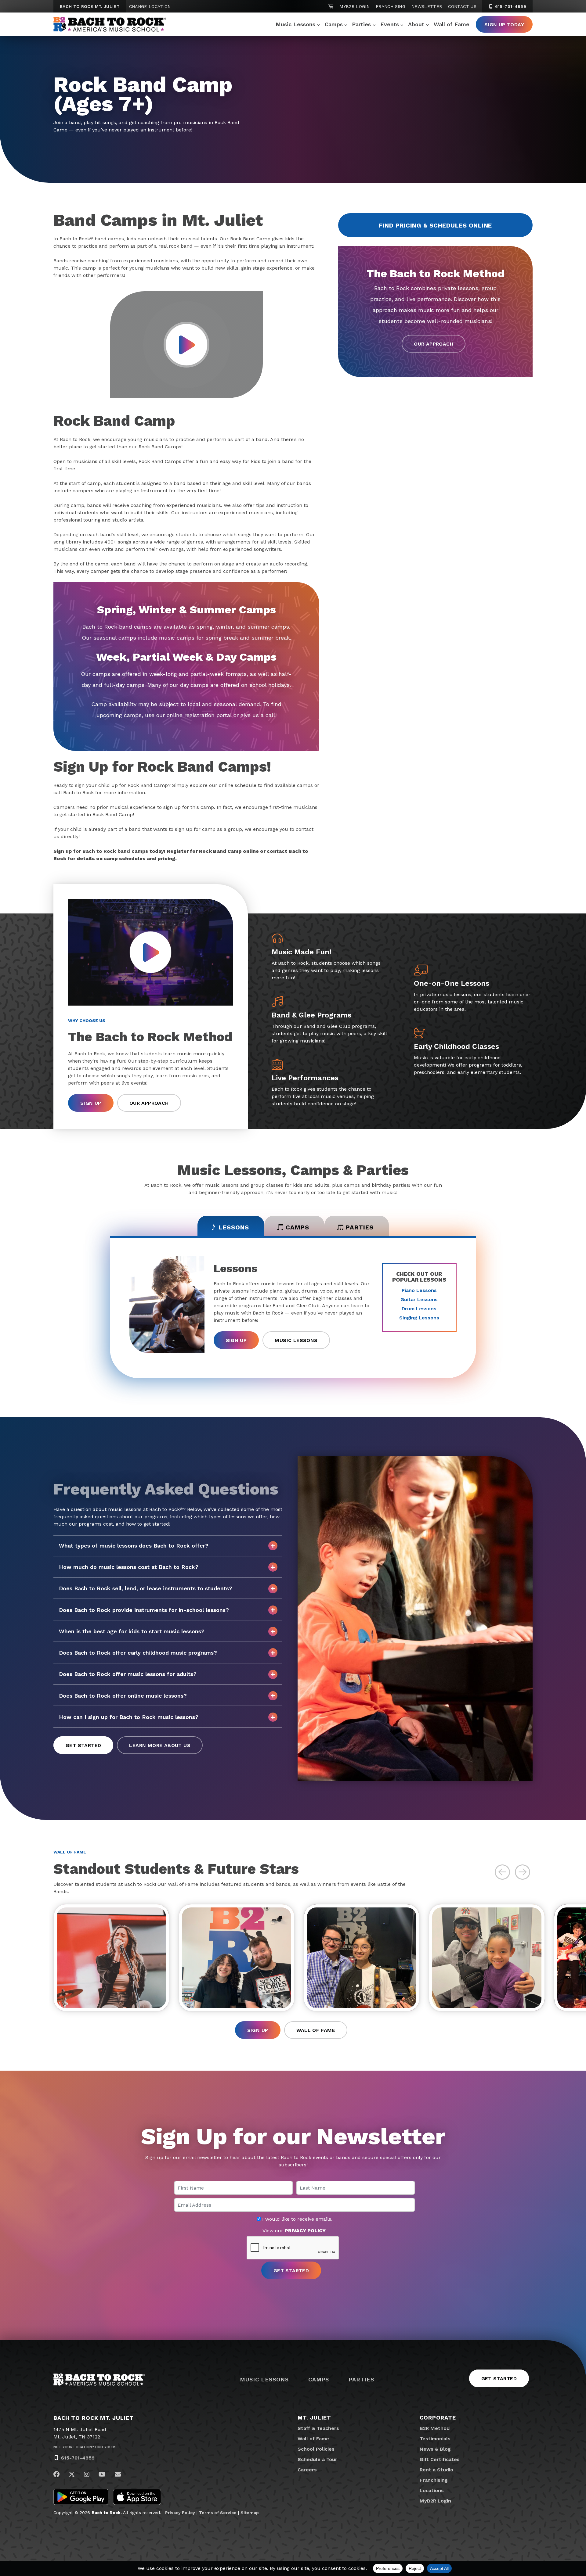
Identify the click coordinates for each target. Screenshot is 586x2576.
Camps (334, 24)
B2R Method (435, 2428)
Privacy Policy (180, 2513)
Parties (361, 24)
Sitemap (250, 2513)
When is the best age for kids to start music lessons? (132, 1631)
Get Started (83, 1745)
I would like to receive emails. (297, 2219)
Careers (307, 2470)
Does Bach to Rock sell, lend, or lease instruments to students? (146, 1588)
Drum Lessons (419, 1309)
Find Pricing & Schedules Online (435, 225)
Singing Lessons (419, 1318)
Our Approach (434, 344)
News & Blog (435, 2449)
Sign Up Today (504, 25)
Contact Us (462, 6)
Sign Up (91, 1103)
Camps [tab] (297, 1227)
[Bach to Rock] (110, 24)
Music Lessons (295, 24)
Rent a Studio (436, 2470)
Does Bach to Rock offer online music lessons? (123, 1696)
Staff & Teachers (318, 2428)
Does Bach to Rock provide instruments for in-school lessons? (144, 1610)
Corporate (438, 2418)
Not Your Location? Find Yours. (85, 2447)
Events (390, 24)
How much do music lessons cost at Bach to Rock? (129, 1567)
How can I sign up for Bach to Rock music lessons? (129, 1717)
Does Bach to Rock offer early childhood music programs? (138, 1653)
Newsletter (427, 6)
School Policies (316, 2449)
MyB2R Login (354, 6)
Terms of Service (218, 2513)
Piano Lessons (419, 1290)
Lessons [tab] (234, 1227)
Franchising (391, 6)
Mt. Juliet (314, 2418)
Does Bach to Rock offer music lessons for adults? (128, 1674)
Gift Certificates (440, 2459)
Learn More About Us (160, 1745)
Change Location (150, 6)
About (416, 24)
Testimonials (435, 2439)
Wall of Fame (452, 24)
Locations (432, 2490)
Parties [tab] (360, 1227)
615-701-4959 (510, 6)
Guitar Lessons (419, 1299)
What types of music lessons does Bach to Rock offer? (134, 1546)
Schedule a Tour (317, 2459)
